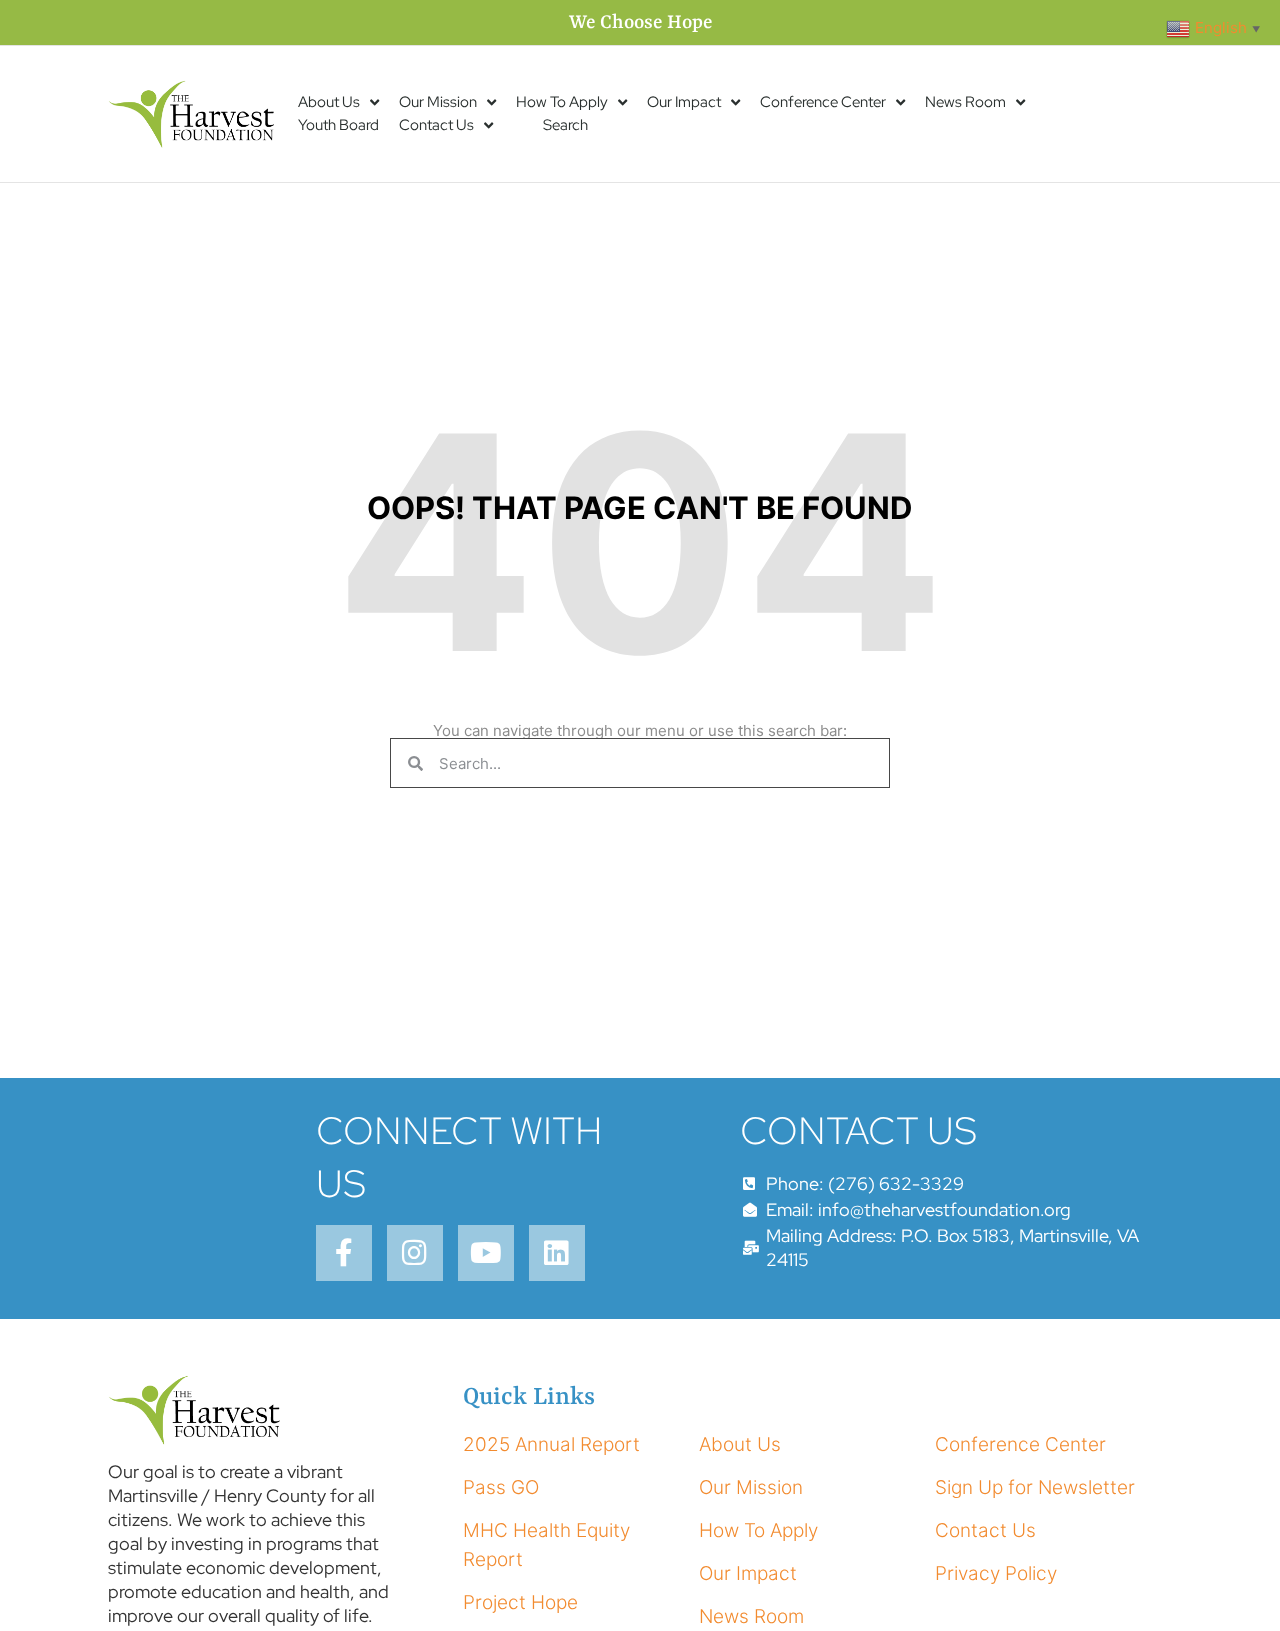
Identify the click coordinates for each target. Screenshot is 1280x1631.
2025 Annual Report (551, 1444)
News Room (965, 102)
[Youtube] (486, 1253)
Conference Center (823, 102)
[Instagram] (415, 1253)
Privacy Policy (996, 1573)
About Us (329, 102)
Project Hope (520, 1602)
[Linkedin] (557, 1253)
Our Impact (684, 102)
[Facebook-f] (344, 1253)
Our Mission (438, 102)
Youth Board (338, 125)
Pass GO (501, 1487)
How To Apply (562, 102)
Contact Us (436, 125)
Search (565, 125)
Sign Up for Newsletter (1035, 1487)
